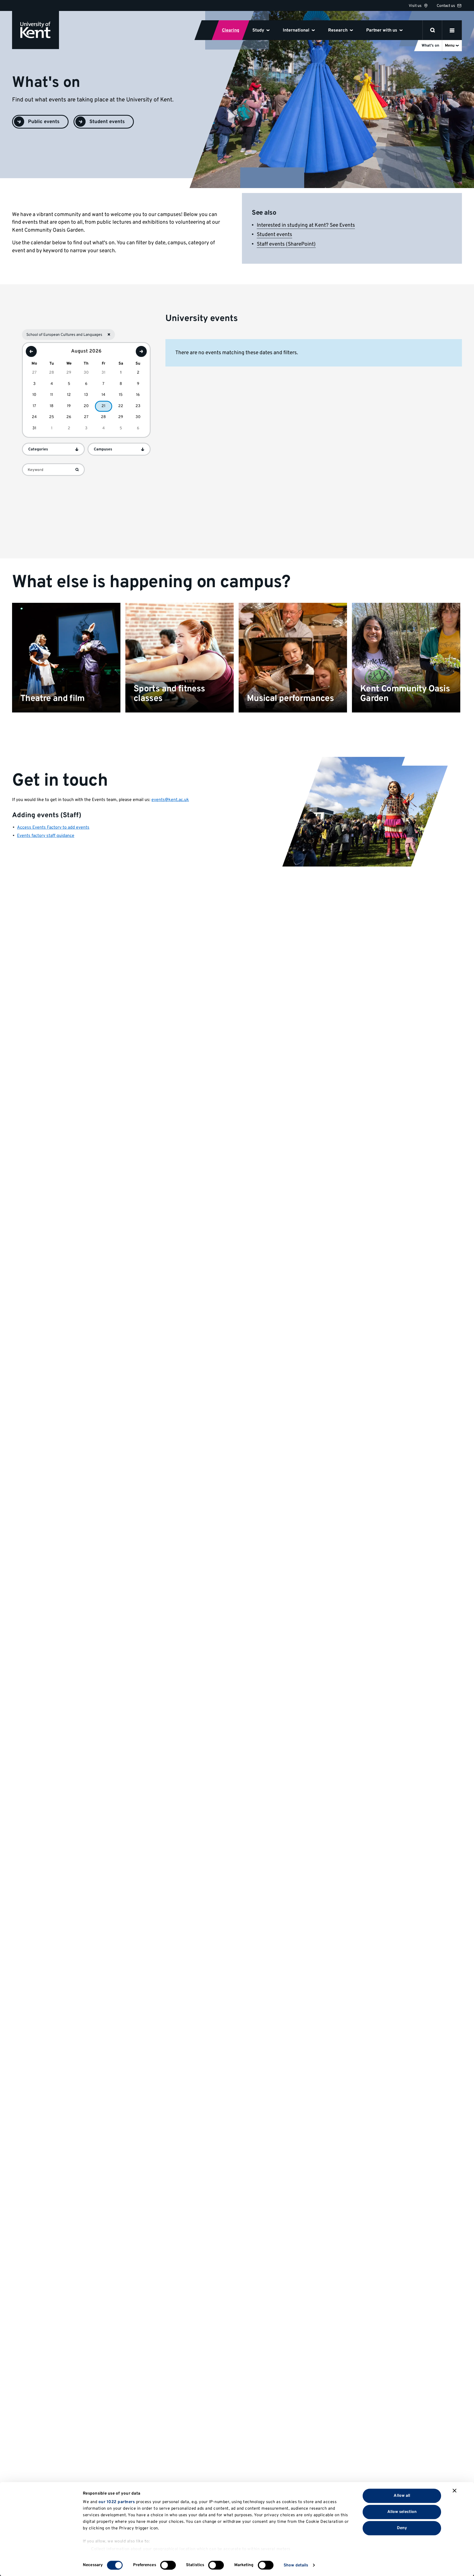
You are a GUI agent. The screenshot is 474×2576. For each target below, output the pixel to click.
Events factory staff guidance (46, 836)
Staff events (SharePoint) (286, 244)
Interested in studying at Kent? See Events (306, 225)
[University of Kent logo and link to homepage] (36, 30)
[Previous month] (31, 351)
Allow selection (402, 2512)
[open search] (433, 30)
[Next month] (141, 351)
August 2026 (86, 352)
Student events (274, 235)
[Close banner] (455, 2491)
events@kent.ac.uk (170, 800)
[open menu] (452, 30)
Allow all (402, 2496)
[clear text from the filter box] (77, 470)
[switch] (168, 2565)
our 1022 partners (117, 2502)
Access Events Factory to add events (53, 828)
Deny (402, 2528)
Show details (296, 2565)
